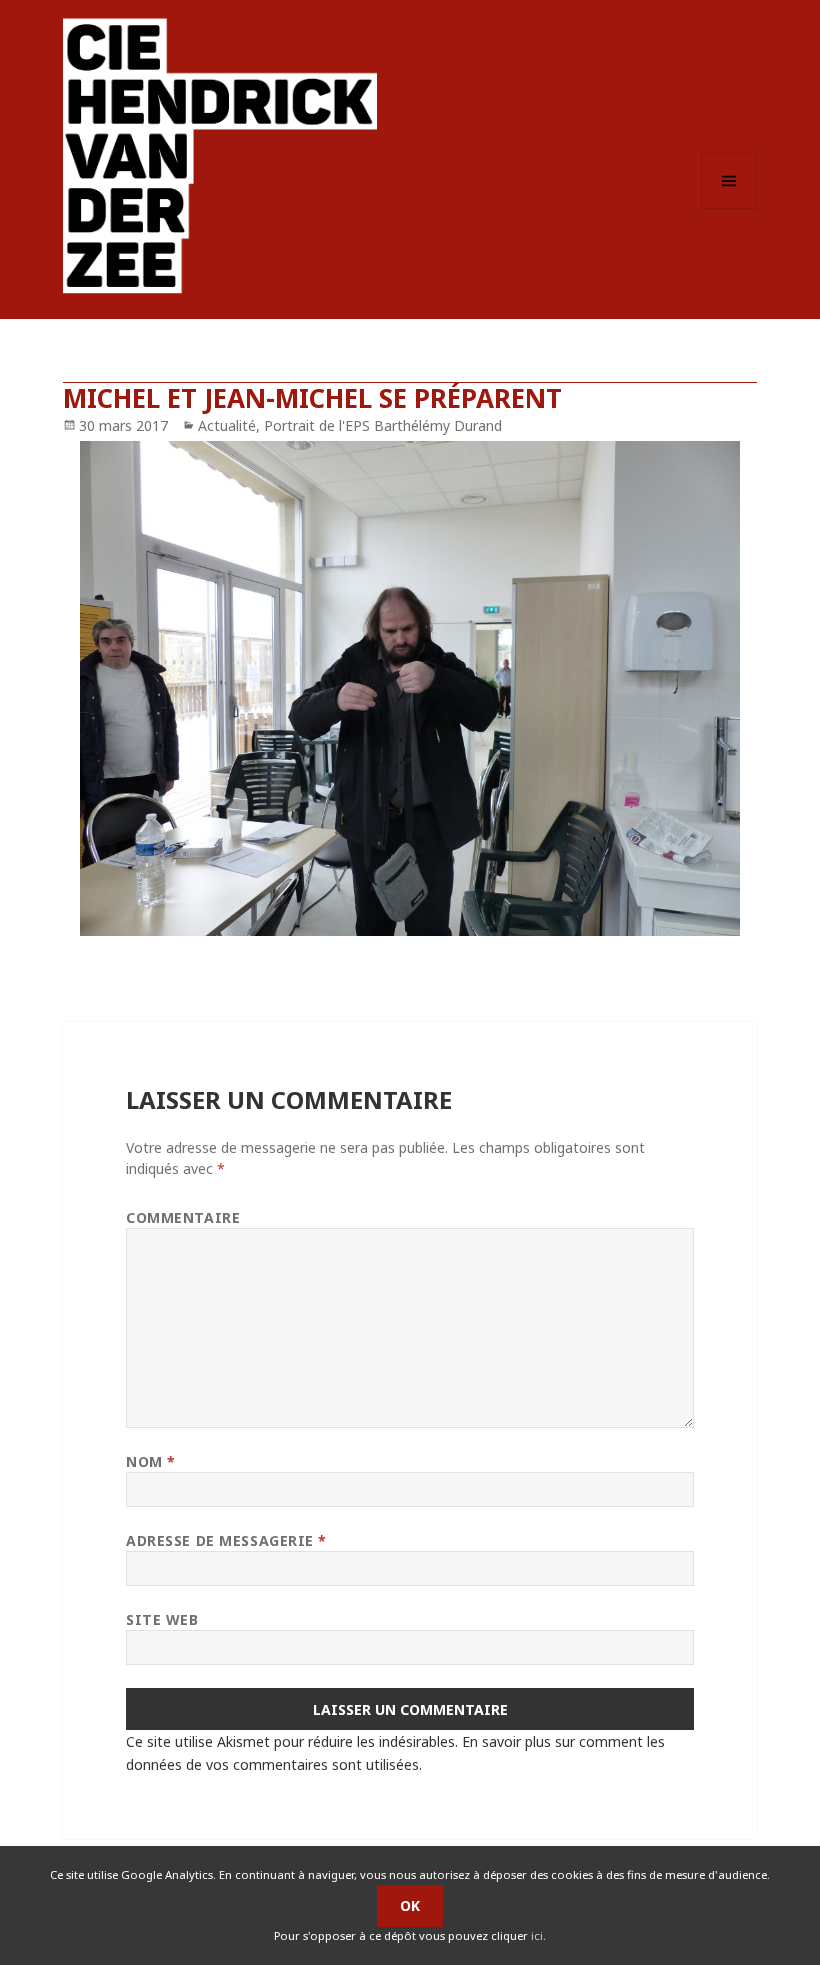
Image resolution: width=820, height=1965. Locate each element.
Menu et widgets (729, 208)
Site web (162, 1619)
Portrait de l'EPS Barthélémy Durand (383, 425)
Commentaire (183, 1217)
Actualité (227, 425)
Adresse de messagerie (226, 1540)
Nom (151, 1461)
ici (537, 1935)
